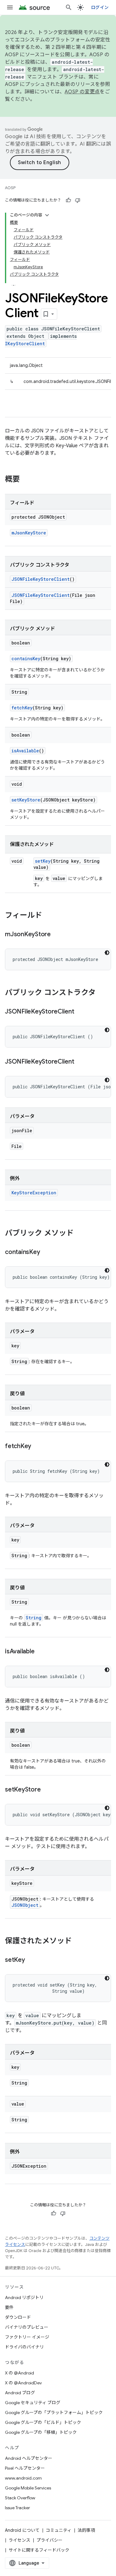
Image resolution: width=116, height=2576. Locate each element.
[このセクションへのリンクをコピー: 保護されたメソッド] (78, 1941)
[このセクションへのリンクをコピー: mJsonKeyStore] (57, 935)
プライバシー (49, 2540)
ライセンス (19, 2540)
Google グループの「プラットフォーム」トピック (54, 2412)
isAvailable (25, 751)
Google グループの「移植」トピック (41, 2432)
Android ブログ (20, 2393)
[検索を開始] (69, 7)
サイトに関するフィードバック (39, 2550)
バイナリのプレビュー (27, 2327)
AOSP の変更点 (82, 92)
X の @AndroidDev (23, 2383)
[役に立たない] (78, 200)
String (34, 1618)
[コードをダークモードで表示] (107, 953)
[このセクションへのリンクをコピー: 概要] (26, 480)
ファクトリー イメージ (27, 2337)
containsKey (26, 659)
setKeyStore (26, 800)
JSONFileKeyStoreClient (41, 579)
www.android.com (23, 2478)
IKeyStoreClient (25, 344)
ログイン (100, 7)
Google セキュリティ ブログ (33, 2403)
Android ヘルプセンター (29, 2458)
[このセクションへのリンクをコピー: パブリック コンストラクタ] (102, 993)
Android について (22, 2530)
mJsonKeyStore (29, 533)
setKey (43, 861)
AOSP (10, 188)
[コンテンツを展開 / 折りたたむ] (47, 215)
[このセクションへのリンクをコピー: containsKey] (46, 1252)
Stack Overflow (20, 2498)
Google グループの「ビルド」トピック (43, 2422)
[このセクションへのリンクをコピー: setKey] (31, 1960)
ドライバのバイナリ (24, 2347)
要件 (9, 2307)
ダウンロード (18, 2317)
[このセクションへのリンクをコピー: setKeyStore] (47, 1790)
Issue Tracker (17, 2508)
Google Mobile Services (28, 2488)
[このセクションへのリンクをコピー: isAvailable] (41, 1652)
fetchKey (22, 708)
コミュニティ (59, 2530)
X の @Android (19, 2373)
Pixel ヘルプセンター (25, 2468)
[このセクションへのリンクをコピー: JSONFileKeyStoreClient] (80, 1012)
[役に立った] (68, 200)
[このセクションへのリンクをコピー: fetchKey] (37, 1447)
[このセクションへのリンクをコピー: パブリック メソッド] (80, 1234)
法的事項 (86, 2530)
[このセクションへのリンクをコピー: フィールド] (48, 916)
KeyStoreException (34, 1193)
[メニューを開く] (10, 7)
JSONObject (25, 1905)
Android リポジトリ (24, 2298)
